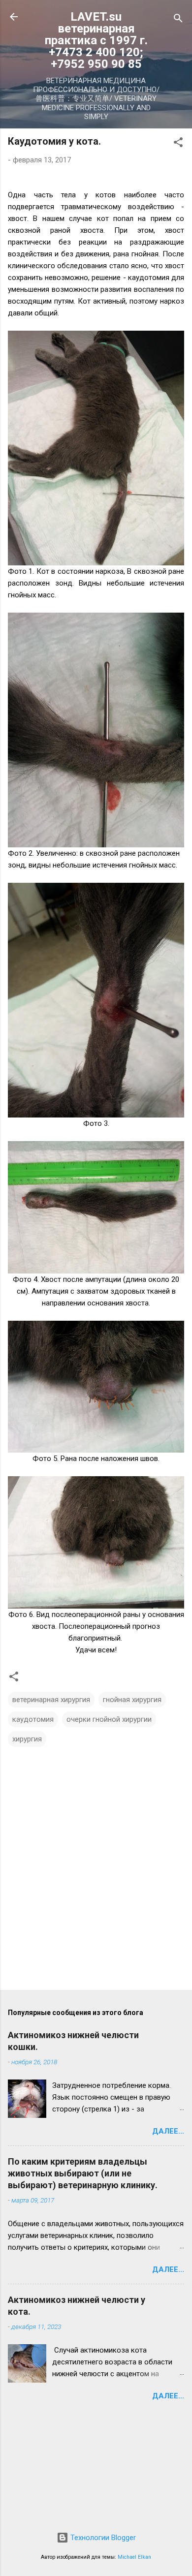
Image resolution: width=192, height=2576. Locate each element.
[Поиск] (178, 20)
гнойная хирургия (132, 1700)
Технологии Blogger (102, 2538)
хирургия (27, 1739)
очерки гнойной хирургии (109, 1719)
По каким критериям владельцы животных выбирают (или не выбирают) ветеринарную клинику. (83, 2173)
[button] (178, 144)
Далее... (168, 2131)
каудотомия (33, 1719)
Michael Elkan (134, 2557)
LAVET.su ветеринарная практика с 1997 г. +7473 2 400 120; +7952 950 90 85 (96, 40)
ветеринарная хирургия (51, 1700)
